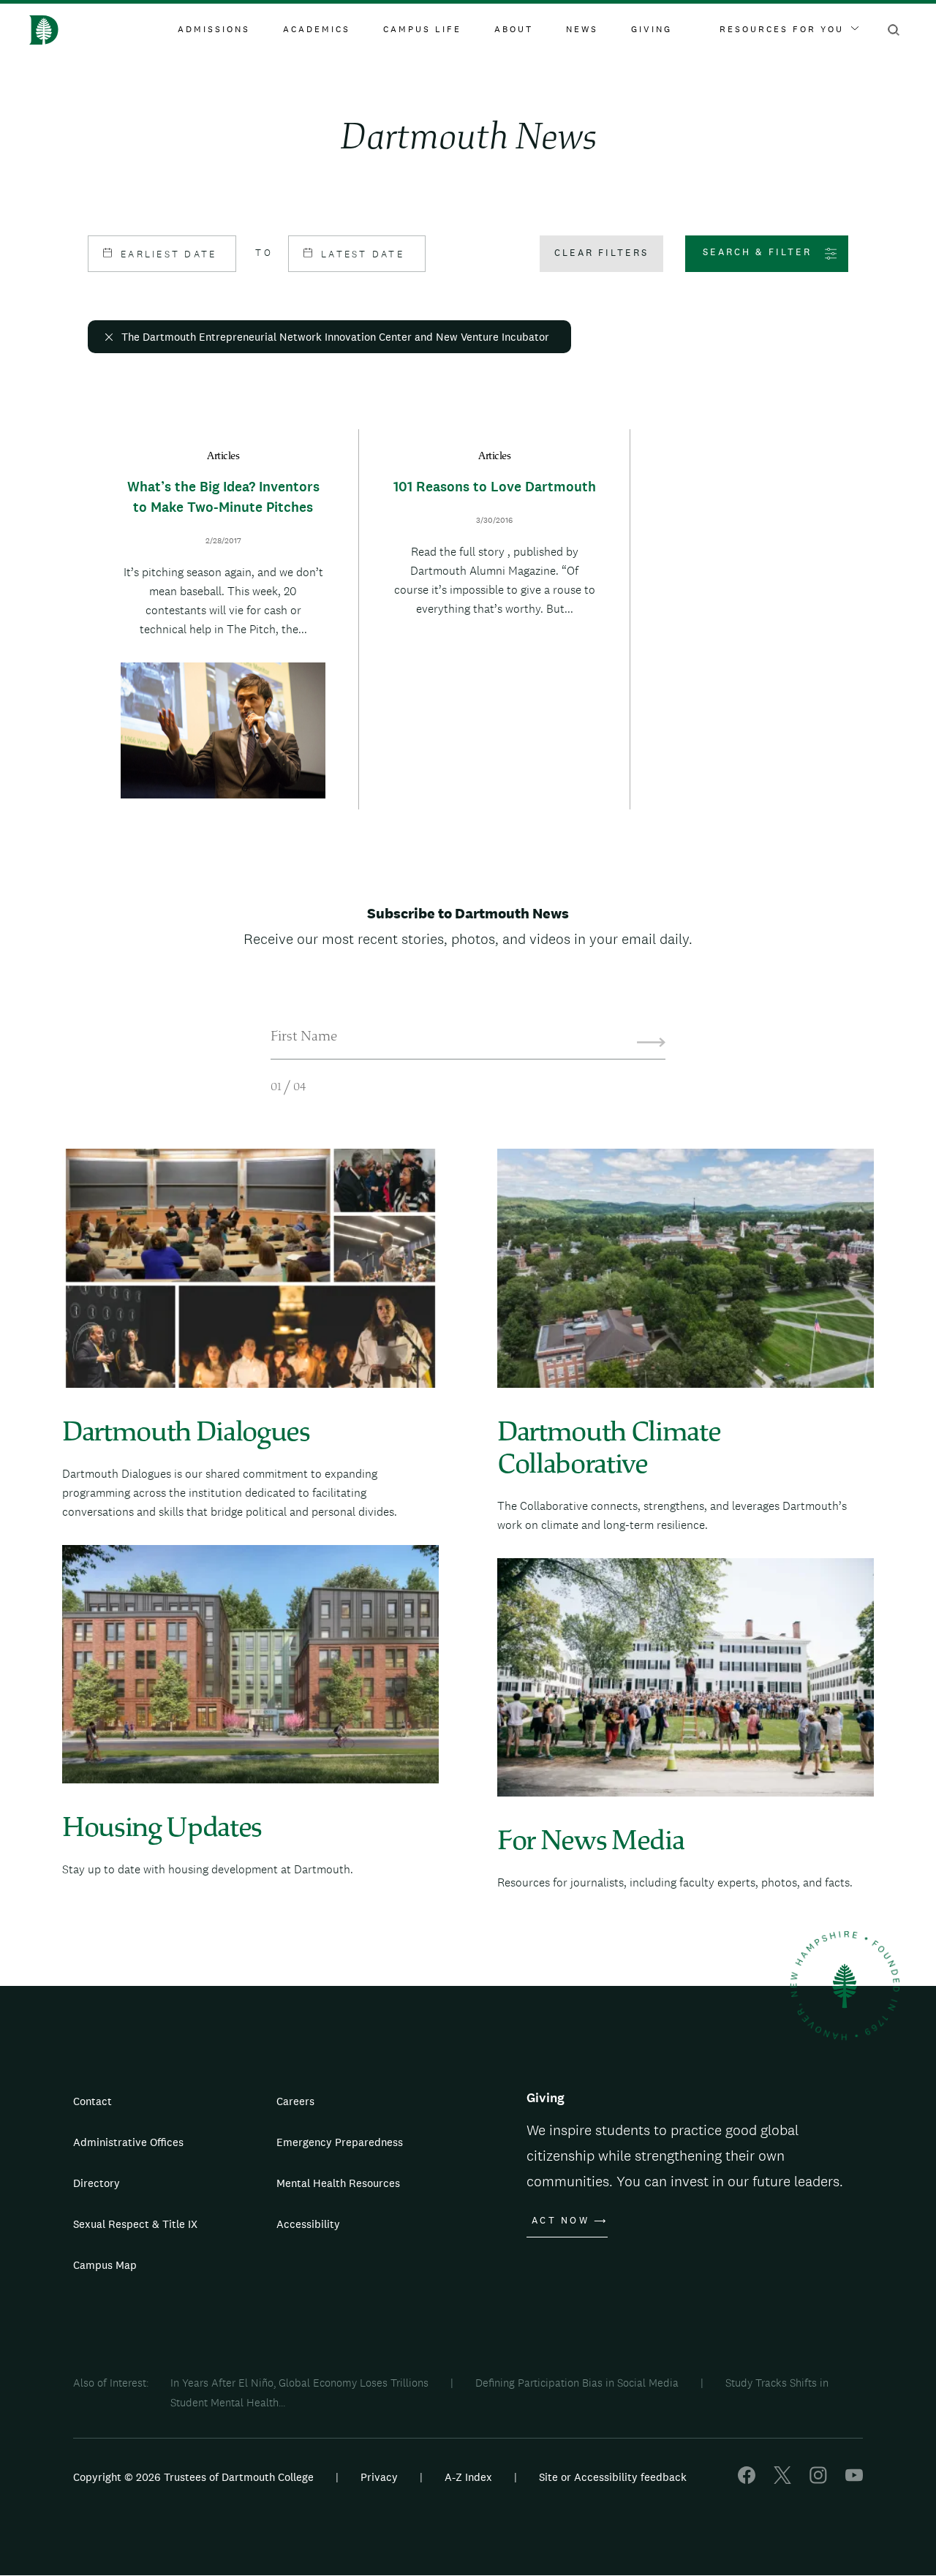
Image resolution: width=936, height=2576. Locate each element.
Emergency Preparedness (340, 2142)
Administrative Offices (128, 2142)
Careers (295, 2101)
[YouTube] (854, 2480)
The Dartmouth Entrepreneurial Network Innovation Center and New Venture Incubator (335, 337)
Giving (652, 29)
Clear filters (601, 253)
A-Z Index (468, 2477)
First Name (304, 1038)
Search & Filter (757, 252)
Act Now (561, 2221)
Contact (93, 2101)
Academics (317, 29)
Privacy (379, 2477)
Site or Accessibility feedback (613, 2477)
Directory (97, 2183)
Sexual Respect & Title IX (135, 2224)
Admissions (214, 29)
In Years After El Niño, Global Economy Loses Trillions (299, 2383)
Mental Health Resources (338, 2183)
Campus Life (422, 29)
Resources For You (782, 29)
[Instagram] (818, 2480)
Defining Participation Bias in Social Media (577, 2383)
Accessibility (308, 2224)
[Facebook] (747, 2480)
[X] (782, 2480)
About (514, 29)
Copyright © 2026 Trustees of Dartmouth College (193, 2477)
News (582, 29)
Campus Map (105, 2265)
